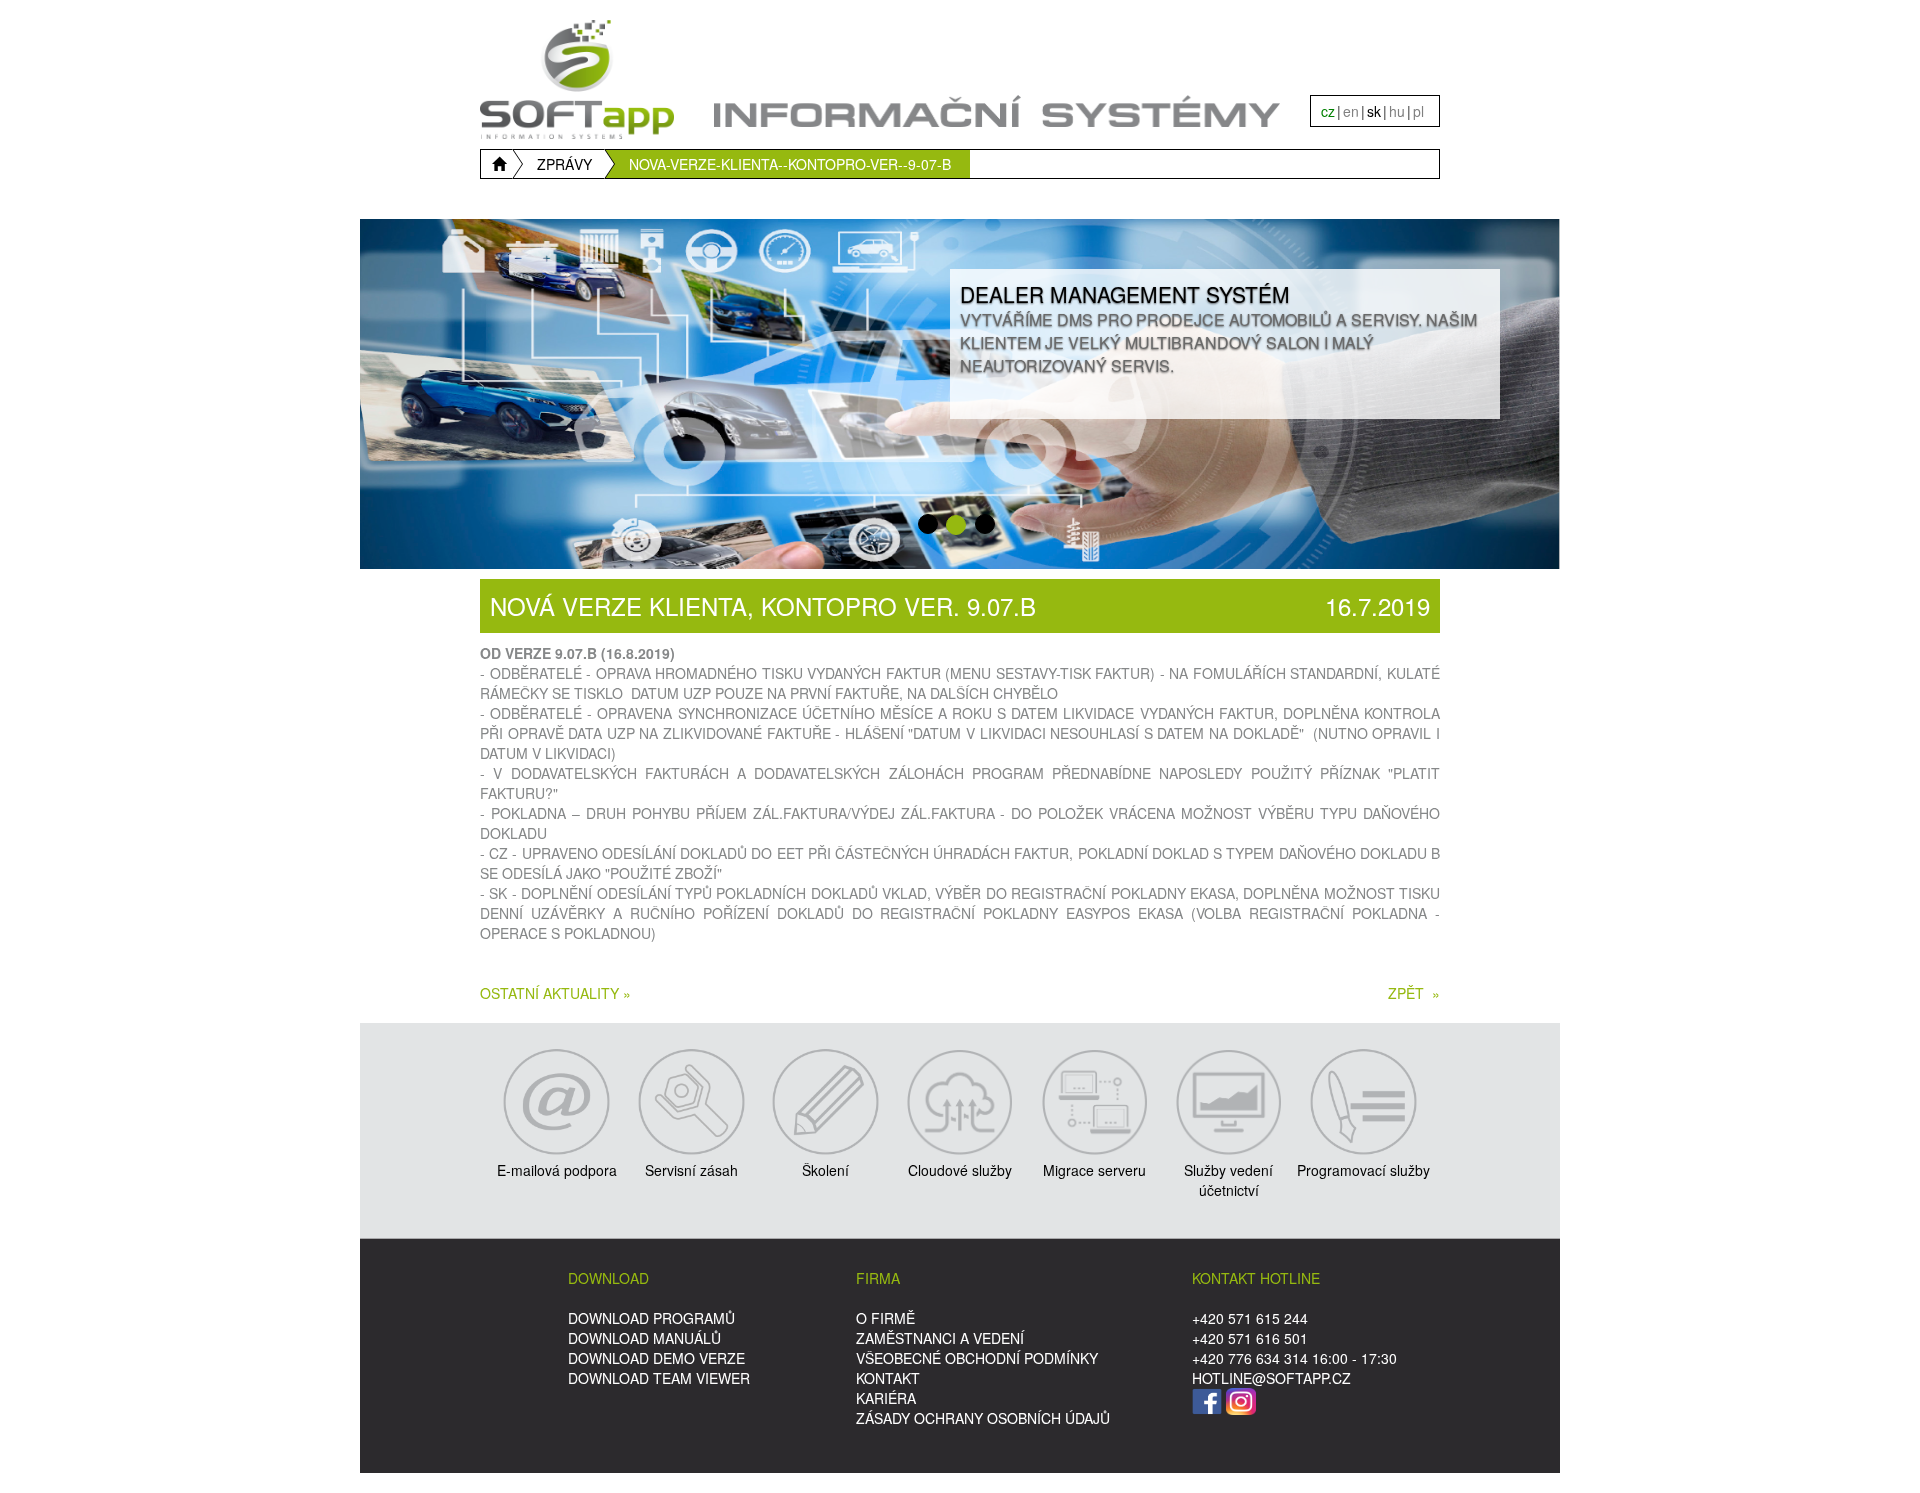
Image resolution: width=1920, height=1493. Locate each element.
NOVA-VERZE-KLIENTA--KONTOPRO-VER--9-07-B (790, 164)
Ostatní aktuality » (555, 993)
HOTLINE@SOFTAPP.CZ (1271, 1378)
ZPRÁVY (564, 164)
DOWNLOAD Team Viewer (659, 1378)
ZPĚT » (1414, 993)
